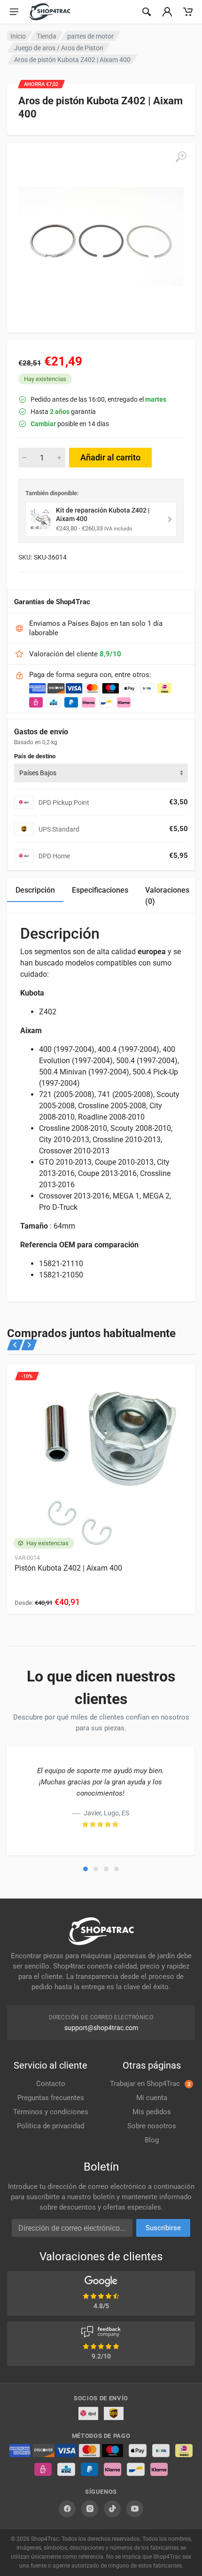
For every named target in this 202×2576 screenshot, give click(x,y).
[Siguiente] (29, 1345)
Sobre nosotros (152, 2126)
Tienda (47, 36)
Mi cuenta (152, 2098)
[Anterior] (15, 1345)
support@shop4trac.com (101, 2028)
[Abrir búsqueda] (147, 12)
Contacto (51, 2084)
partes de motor (90, 36)
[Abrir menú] (14, 12)
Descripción (35, 890)
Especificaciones (100, 890)
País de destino (35, 756)
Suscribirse (163, 2228)
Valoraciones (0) (167, 896)
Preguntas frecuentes (51, 2098)
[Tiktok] (112, 2509)
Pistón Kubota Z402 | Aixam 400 (68, 1568)
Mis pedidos (152, 2112)
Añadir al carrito (110, 457)
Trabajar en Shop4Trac (150, 2084)
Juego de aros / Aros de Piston (59, 48)
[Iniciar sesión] (167, 12)
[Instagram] (90, 2509)
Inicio (18, 36)
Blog (152, 2140)
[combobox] (101, 773)
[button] (85, 1869)
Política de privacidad (50, 2126)
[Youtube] (135, 2509)
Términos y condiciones (51, 2112)
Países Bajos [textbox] (38, 773)
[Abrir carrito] (188, 12)
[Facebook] (67, 2509)
